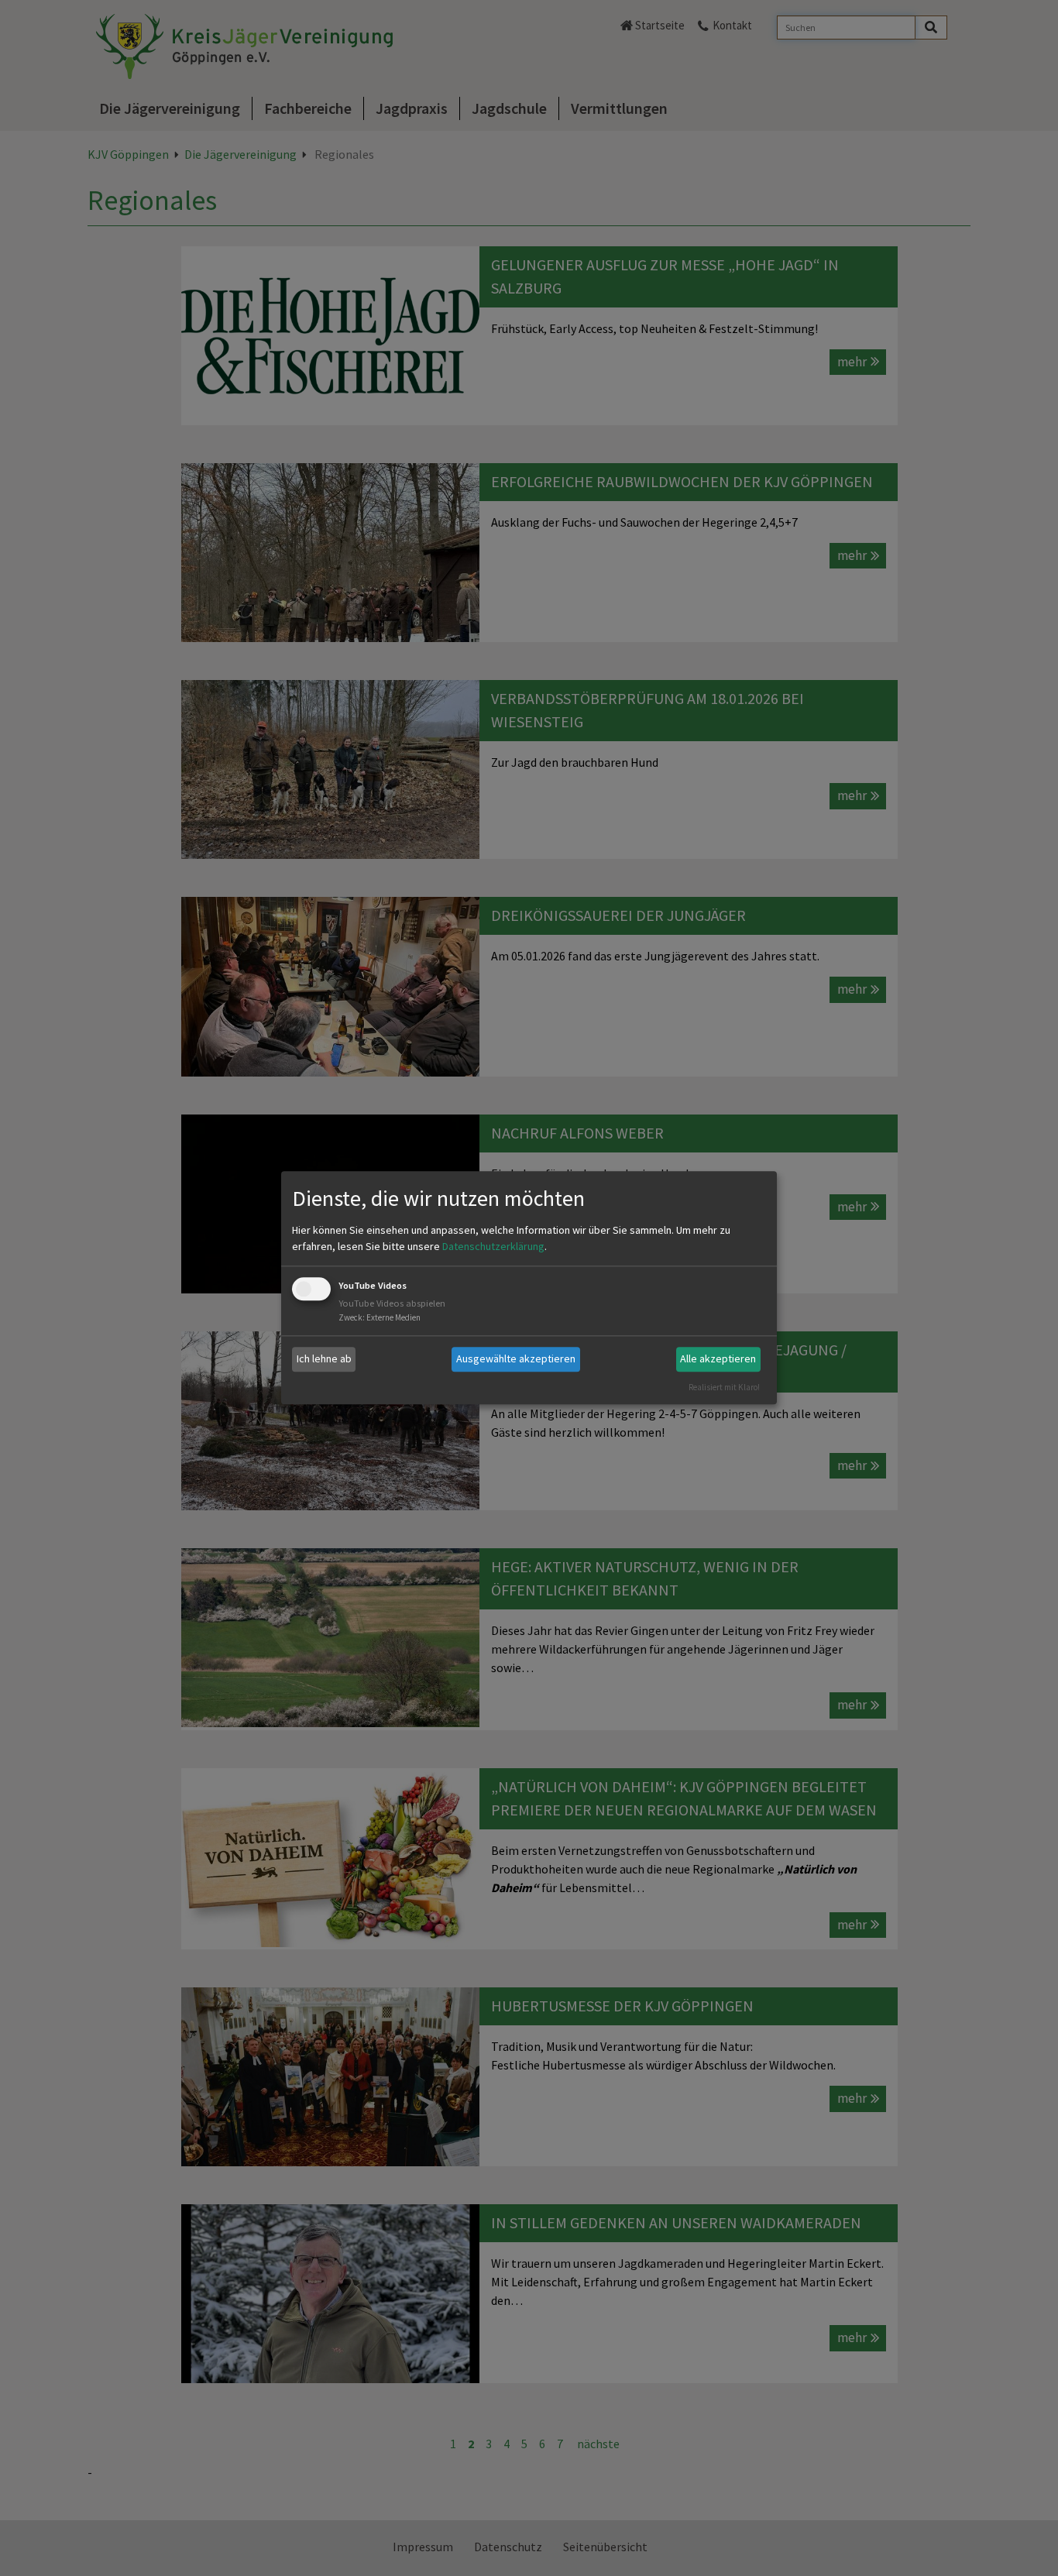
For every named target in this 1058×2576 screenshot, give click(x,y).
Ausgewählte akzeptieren (516, 1358)
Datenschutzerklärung (493, 1246)
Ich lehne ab (324, 1358)
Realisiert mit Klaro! (724, 1387)
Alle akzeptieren (718, 1358)
